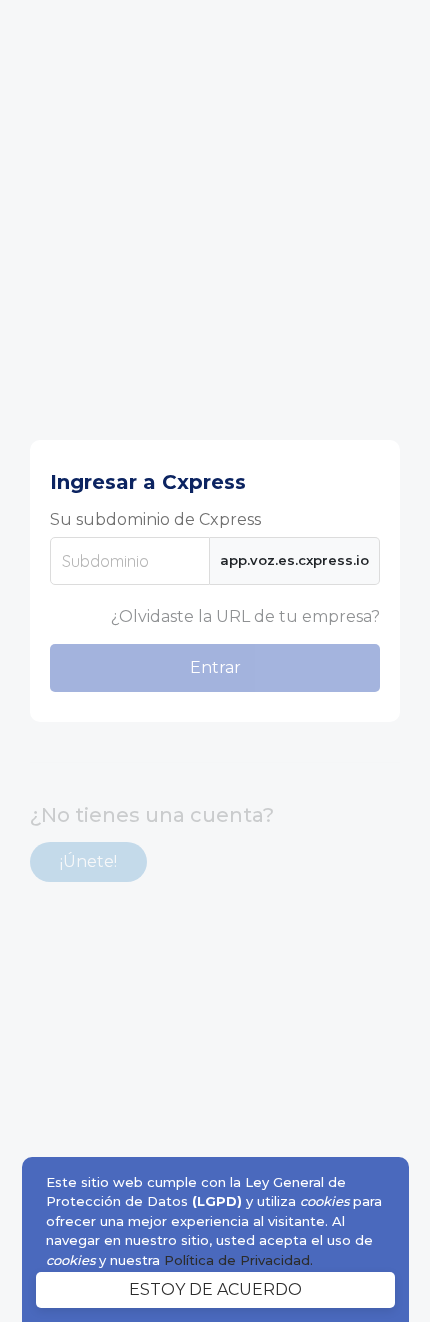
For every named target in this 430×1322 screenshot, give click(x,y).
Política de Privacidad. (238, 1260)
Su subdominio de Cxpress (155, 519)
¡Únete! (88, 861)
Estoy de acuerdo (215, 1289)
